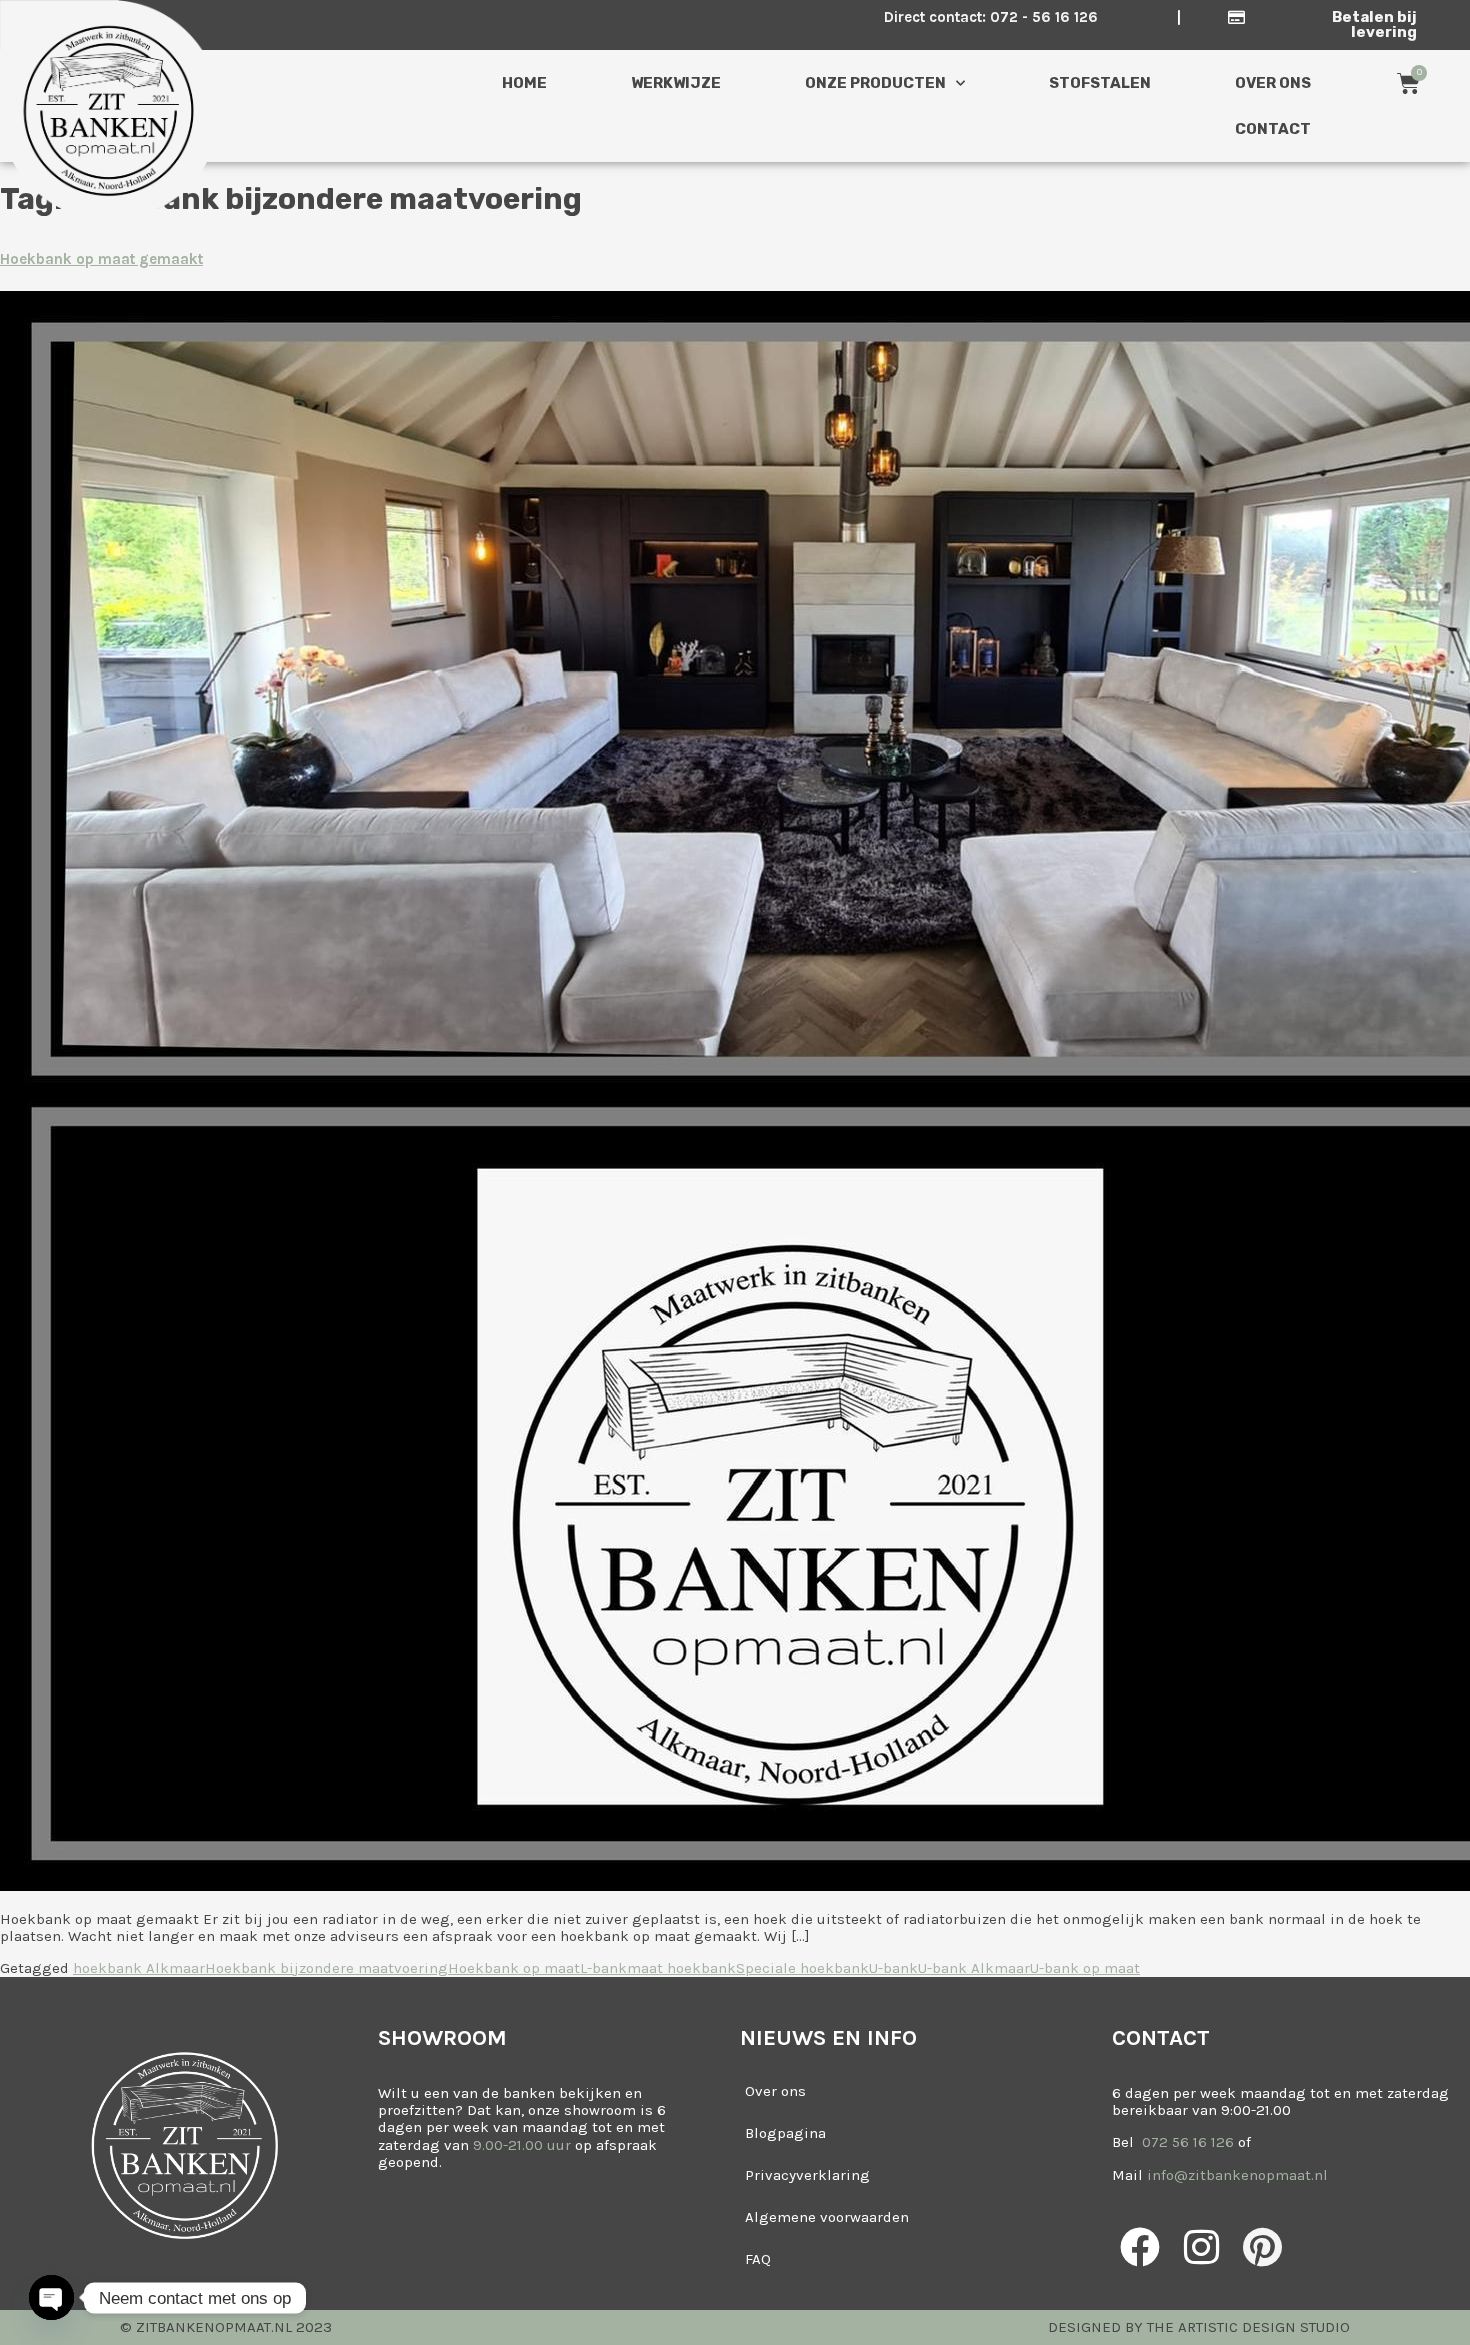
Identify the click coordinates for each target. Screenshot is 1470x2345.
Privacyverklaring (807, 2175)
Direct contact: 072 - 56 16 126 (991, 17)
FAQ (758, 2259)
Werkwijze (676, 83)
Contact (1273, 129)
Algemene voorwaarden (827, 2217)
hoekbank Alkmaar (139, 1968)
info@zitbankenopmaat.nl (1237, 2175)
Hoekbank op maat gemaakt (101, 259)
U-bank (893, 1968)
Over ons (1273, 83)
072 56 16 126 (1186, 2142)
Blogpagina (785, 2133)
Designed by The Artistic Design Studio (1199, 2327)
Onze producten (875, 83)
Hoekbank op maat (514, 1968)
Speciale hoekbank (802, 1968)
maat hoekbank (681, 1968)
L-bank (603, 1968)
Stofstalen (1100, 83)
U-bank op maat (1085, 1968)
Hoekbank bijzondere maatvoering (326, 1968)
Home (524, 83)
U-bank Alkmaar (974, 1968)
